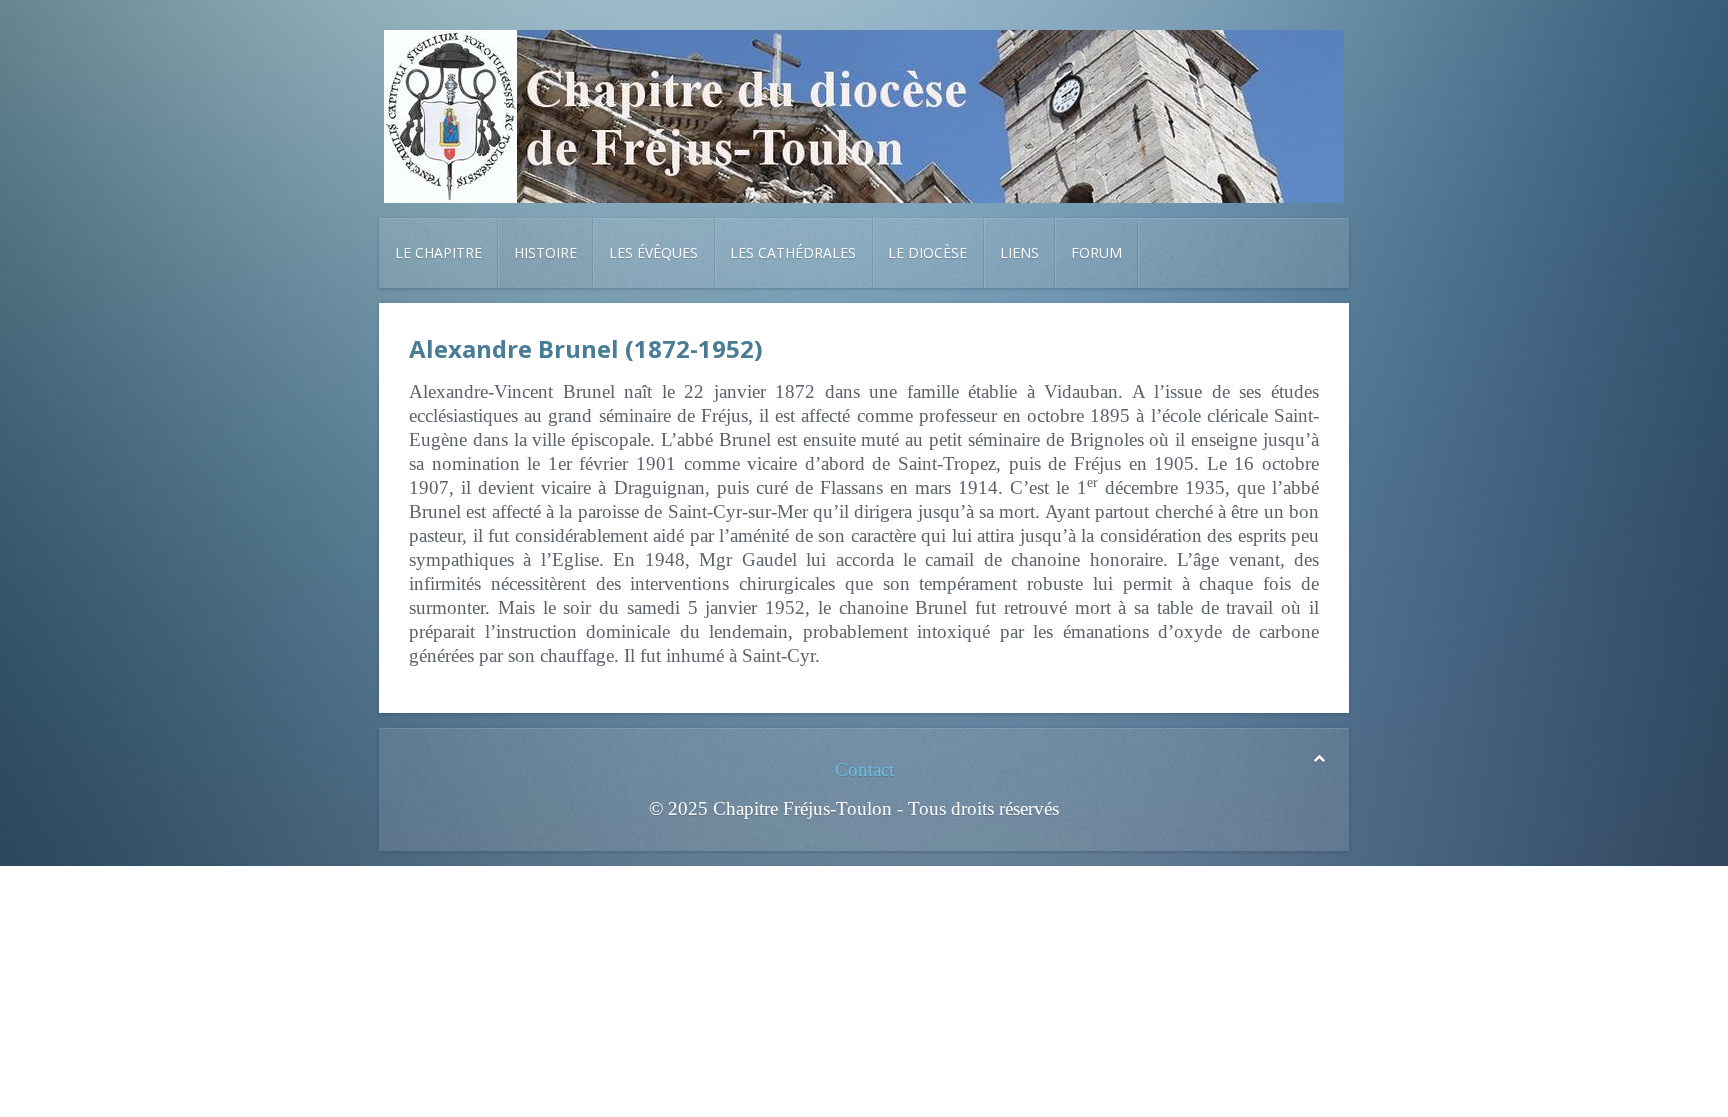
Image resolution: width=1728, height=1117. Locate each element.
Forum (1096, 252)
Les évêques (653, 252)
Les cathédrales (793, 252)
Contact (864, 769)
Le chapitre (438, 252)
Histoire (545, 252)
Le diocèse (927, 252)
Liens (1019, 252)
